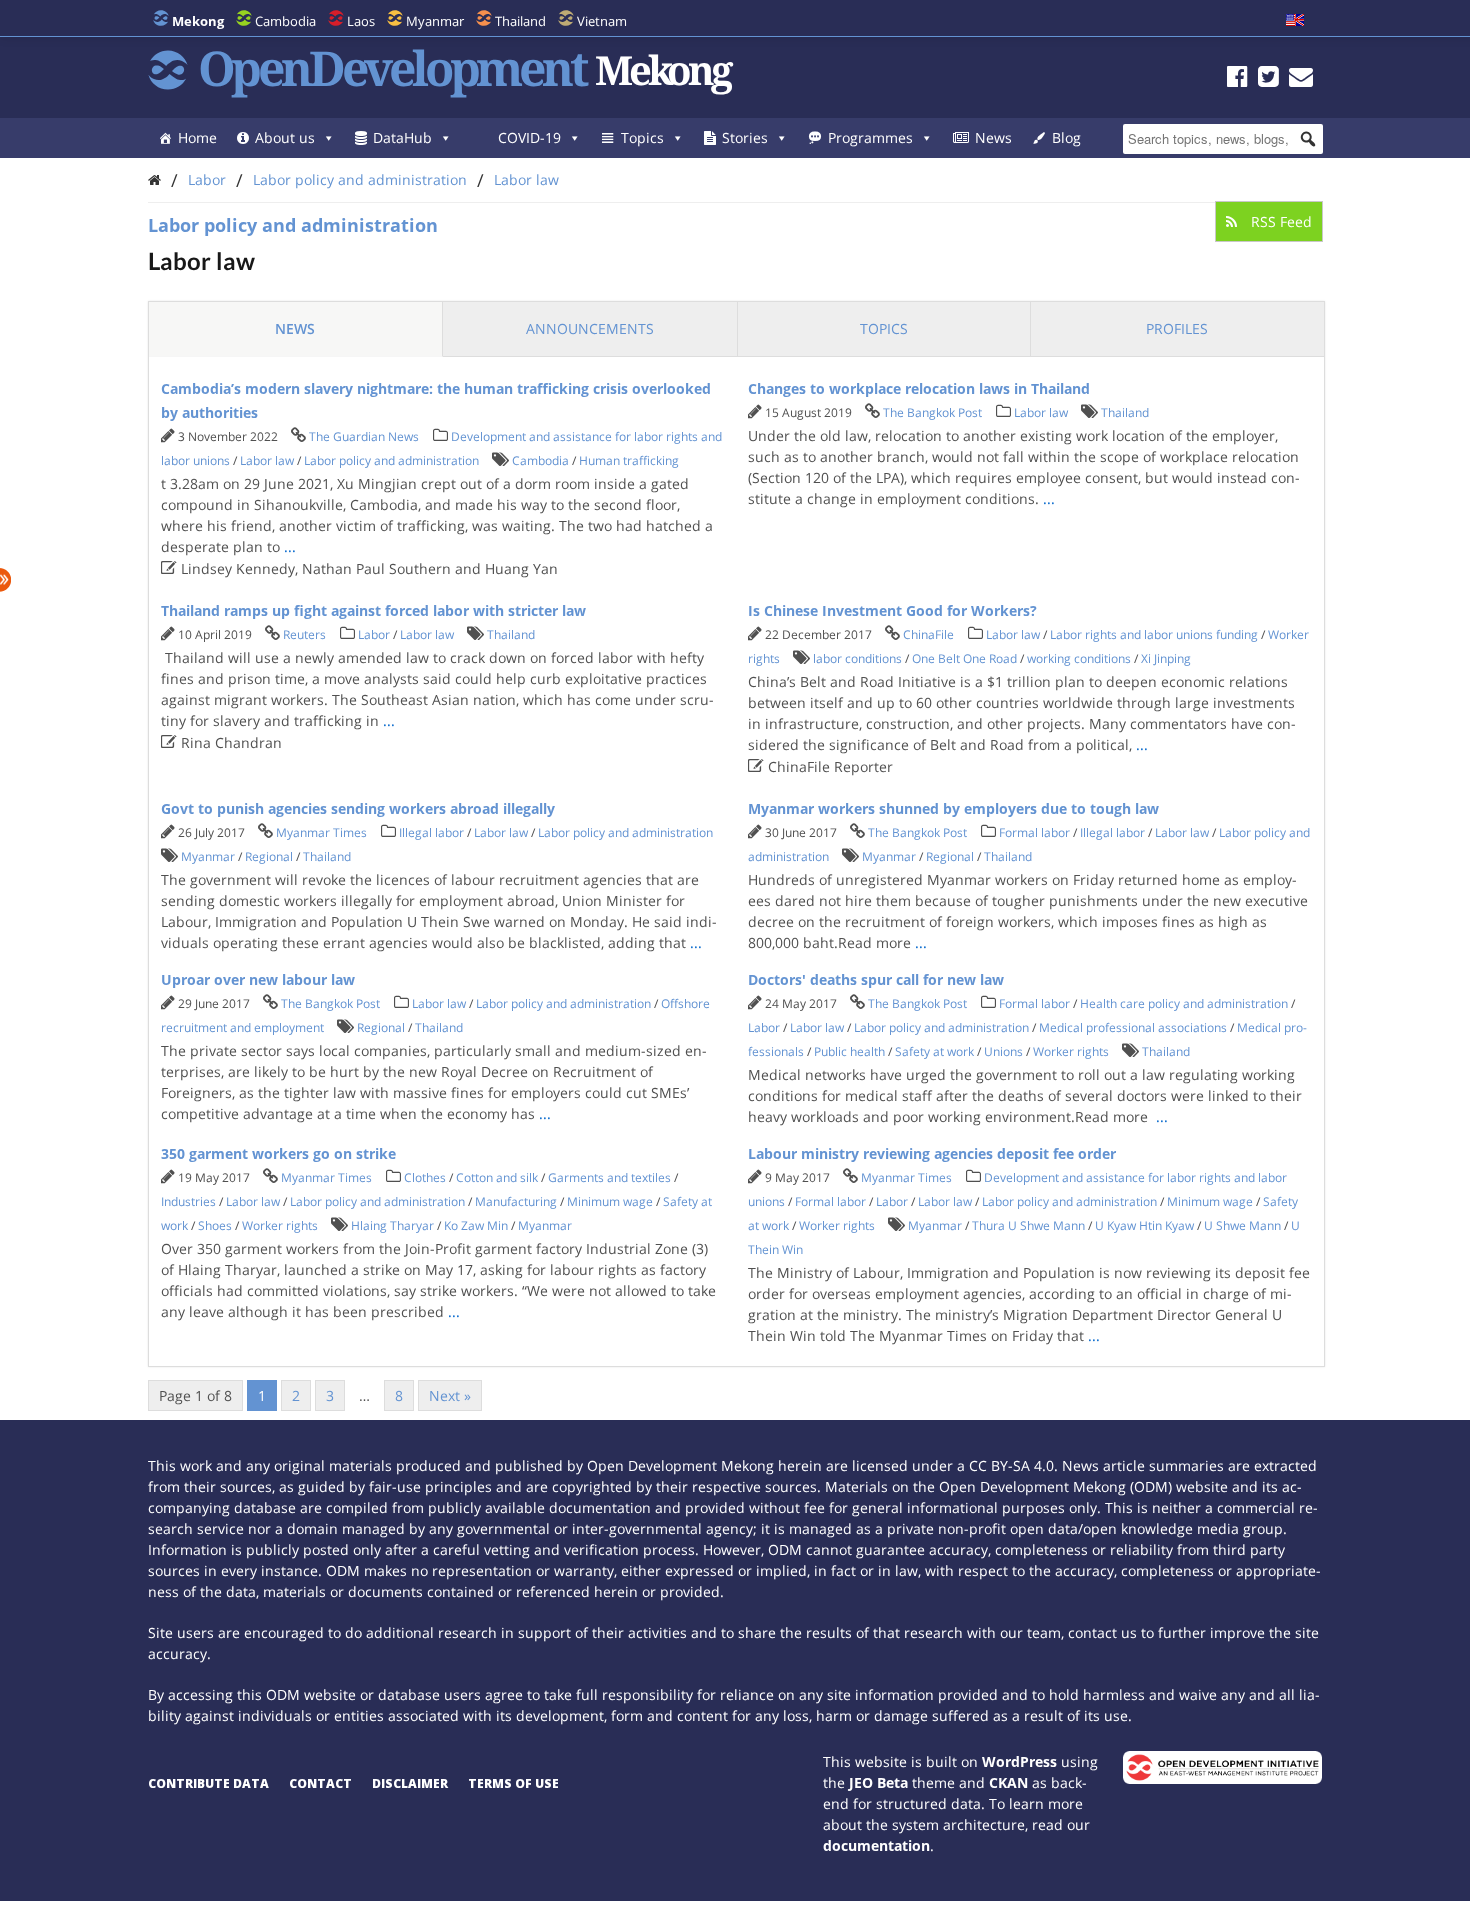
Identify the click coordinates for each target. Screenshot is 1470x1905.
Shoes (215, 1225)
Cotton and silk (497, 1177)
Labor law (526, 179)
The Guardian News (364, 436)
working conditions (1079, 658)
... (290, 546)
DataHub (402, 137)
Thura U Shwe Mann (1028, 1225)
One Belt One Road (964, 658)
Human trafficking (629, 460)
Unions (1003, 1051)
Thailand (520, 21)
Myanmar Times (321, 832)
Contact (320, 1783)
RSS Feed (1279, 221)
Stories (745, 137)
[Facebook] (1237, 79)
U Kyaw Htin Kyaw (1144, 1225)
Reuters (304, 634)
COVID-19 (529, 137)
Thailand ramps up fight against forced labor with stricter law (373, 610)
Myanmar (435, 21)
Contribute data (208, 1783)
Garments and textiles (609, 1177)
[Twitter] (1268, 79)
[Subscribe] (1301, 79)
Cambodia (285, 21)
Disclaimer (410, 1783)
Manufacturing (516, 1201)
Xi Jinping (1166, 658)
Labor (207, 179)
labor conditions (857, 658)
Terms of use (513, 1783)
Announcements (590, 328)
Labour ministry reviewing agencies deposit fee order (932, 1153)
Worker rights (1071, 1051)
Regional (269, 856)
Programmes (870, 137)
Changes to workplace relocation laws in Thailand (919, 388)
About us (285, 137)
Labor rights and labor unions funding (1154, 634)
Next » (450, 1395)
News (993, 137)
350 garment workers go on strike (278, 1153)
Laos (361, 21)
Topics (642, 137)
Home (197, 137)
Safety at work (934, 1051)
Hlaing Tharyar (392, 1225)
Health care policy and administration (1184, 1003)
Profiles (1177, 328)
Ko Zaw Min (476, 1225)
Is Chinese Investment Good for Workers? (892, 610)
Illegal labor (431, 832)
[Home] (154, 179)
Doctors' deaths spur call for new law (876, 979)
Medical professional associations (1133, 1027)
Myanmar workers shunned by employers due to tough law (953, 808)
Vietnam (602, 21)
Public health (849, 1051)
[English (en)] (1295, 21)
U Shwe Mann (1242, 1225)
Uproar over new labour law (258, 979)
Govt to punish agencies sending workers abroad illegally (358, 808)
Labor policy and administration (360, 179)
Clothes (425, 1177)
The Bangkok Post (932, 412)
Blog (1066, 137)
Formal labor (1034, 832)
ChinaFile (928, 634)
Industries (188, 1201)
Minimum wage (610, 1201)
